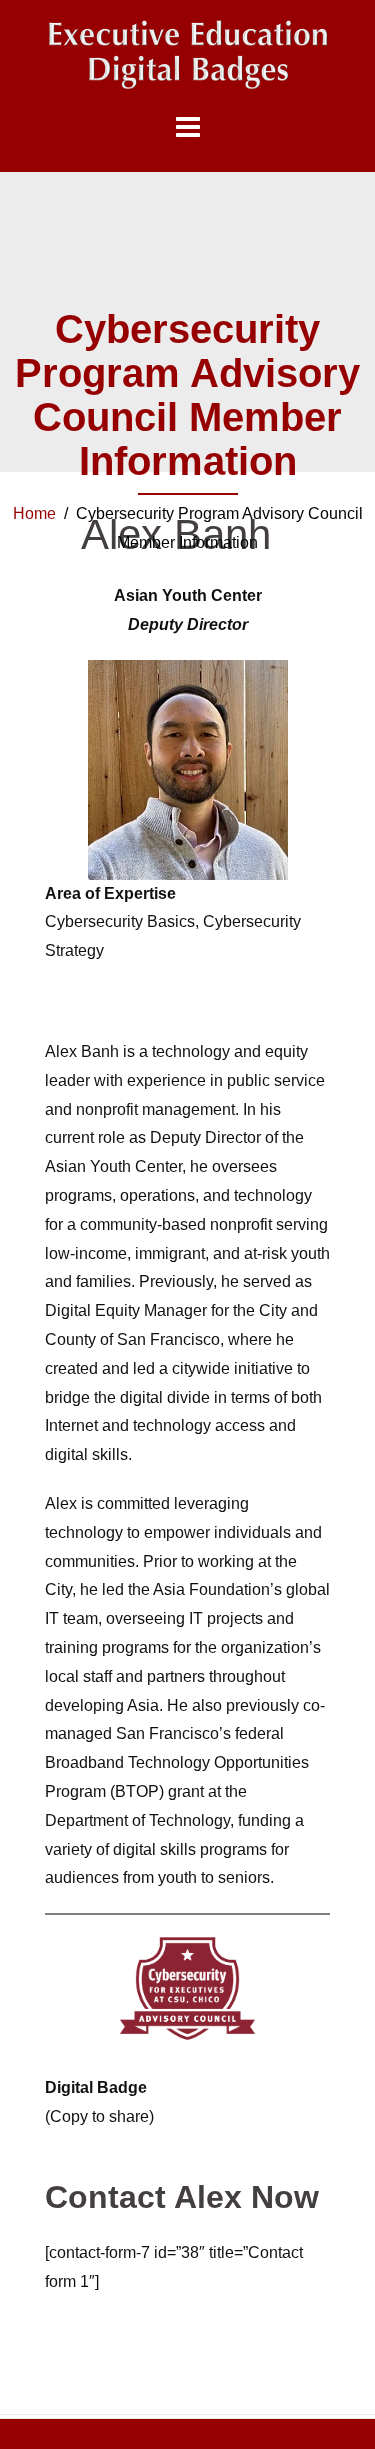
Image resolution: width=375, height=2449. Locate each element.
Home (34, 513)
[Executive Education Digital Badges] (187, 54)
